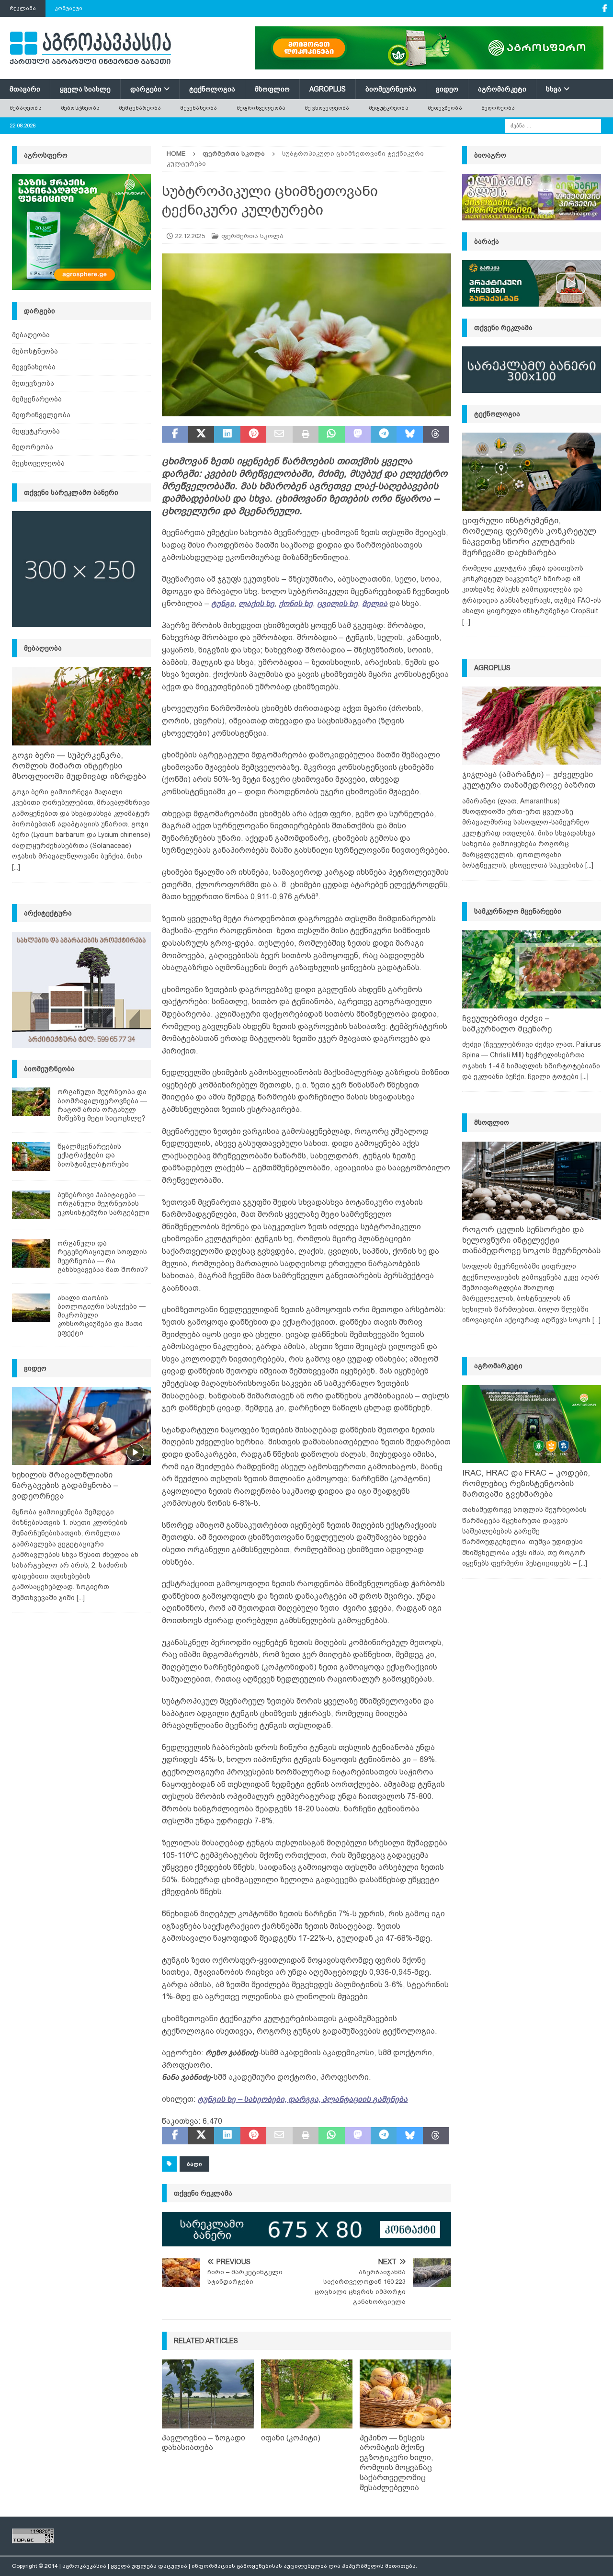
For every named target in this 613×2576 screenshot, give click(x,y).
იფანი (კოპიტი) (291, 2438)
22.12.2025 (190, 236)
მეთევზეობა (445, 108)
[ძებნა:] (553, 125)
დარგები (146, 89)
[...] (16, 867)
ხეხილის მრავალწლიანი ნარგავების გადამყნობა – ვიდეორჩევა (65, 1485)
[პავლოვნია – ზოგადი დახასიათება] (208, 2394)
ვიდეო (447, 89)
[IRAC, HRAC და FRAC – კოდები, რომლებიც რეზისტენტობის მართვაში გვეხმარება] (532, 1424)
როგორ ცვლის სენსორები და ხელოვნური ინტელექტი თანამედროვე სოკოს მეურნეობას (531, 1240)
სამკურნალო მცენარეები (518, 911)
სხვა (554, 89)
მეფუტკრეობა (389, 108)
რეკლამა (23, 8)
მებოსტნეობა (80, 108)
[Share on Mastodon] (358, 435)
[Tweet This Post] (201, 435)
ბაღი (194, 2164)
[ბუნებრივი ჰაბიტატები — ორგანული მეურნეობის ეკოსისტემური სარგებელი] (31, 1205)
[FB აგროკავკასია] (605, 8)
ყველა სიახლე (85, 89)
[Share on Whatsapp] (331, 435)
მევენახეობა (199, 108)
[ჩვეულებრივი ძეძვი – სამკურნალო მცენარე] (532, 969)
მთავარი (25, 89)
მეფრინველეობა (261, 108)
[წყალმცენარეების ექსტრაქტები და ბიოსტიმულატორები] (31, 1156)
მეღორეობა (498, 108)
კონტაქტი (69, 8)
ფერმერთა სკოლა (252, 236)
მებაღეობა (26, 108)
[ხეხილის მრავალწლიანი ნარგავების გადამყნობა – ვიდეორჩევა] (81, 1426)
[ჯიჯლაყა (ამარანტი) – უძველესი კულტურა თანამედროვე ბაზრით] (532, 726)
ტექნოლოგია (212, 89)
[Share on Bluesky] (409, 435)
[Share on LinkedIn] (227, 435)
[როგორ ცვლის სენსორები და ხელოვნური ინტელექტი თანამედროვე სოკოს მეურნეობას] (532, 1181)
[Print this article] (306, 435)
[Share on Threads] (436, 435)
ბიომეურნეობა (391, 89)
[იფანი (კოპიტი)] (307, 2394)
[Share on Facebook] (175, 435)
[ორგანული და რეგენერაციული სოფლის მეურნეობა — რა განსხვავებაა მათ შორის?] (31, 1253)
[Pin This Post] (253, 435)
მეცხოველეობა (327, 108)
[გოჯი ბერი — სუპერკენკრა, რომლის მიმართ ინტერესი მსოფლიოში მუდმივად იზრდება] (81, 706)
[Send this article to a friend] (279, 435)
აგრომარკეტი (502, 89)
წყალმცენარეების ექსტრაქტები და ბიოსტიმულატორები (93, 1155)
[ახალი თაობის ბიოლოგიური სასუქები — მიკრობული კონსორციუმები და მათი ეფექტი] (31, 1308)
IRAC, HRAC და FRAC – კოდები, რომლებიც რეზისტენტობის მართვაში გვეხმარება (526, 1483)
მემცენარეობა (140, 108)
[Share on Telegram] (384, 435)
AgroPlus (328, 89)
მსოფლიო (272, 89)
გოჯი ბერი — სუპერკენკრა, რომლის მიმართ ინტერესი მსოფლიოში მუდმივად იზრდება (79, 766)
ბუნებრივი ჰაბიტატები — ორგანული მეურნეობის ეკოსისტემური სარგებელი (103, 1203)
